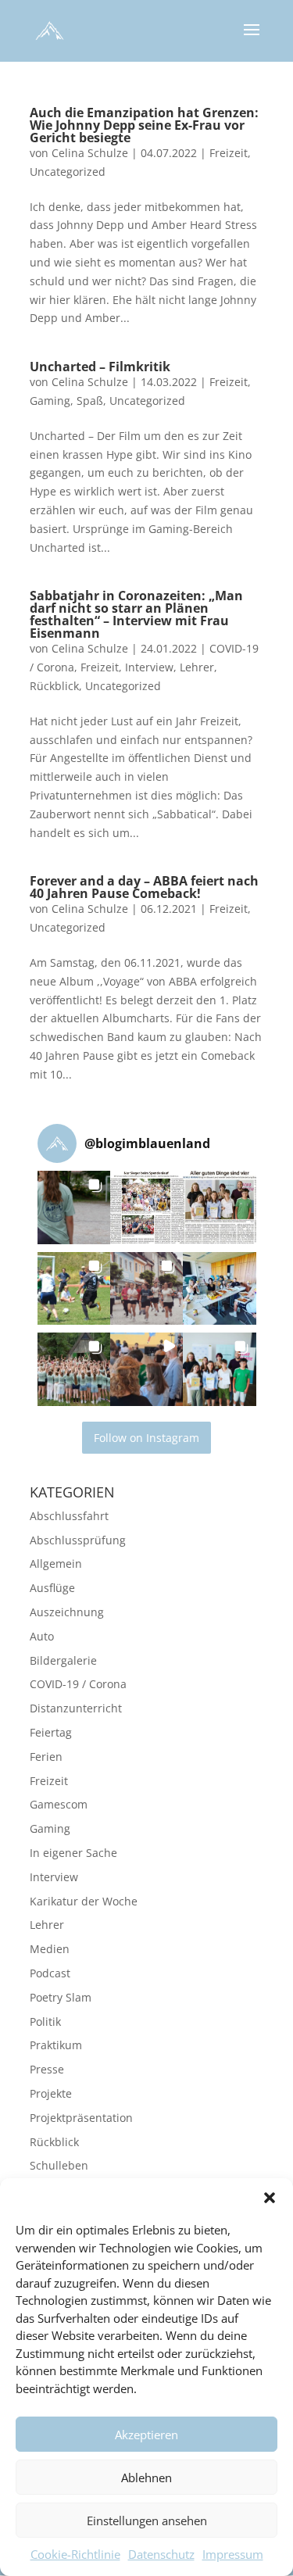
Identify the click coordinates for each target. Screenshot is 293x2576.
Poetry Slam (61, 1997)
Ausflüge (52, 1588)
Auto (42, 1636)
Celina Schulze (90, 153)
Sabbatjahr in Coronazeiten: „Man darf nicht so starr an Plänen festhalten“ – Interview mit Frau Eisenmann (136, 614)
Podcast (50, 1973)
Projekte (51, 2093)
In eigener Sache (73, 1853)
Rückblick (54, 686)
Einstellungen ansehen (147, 2521)
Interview (149, 667)
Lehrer (197, 667)
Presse (47, 2069)
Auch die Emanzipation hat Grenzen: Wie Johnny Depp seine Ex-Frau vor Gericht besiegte (144, 125)
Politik (45, 2021)
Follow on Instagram (146, 1438)
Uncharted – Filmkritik (100, 367)
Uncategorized (68, 172)
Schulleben (59, 2165)
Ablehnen (146, 2478)
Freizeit (229, 153)
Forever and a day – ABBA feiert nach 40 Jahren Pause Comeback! (144, 887)
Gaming (50, 401)
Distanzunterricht (76, 1708)
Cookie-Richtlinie (75, 2554)
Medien (50, 1949)
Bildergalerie (63, 1660)
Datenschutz (161, 2554)
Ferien (46, 1757)
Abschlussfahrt (69, 1516)
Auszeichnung (67, 1612)
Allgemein (56, 1563)
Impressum (233, 2554)
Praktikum (56, 2045)
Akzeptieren (146, 2435)
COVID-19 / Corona (78, 1684)
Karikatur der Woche (84, 1901)
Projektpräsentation (81, 2118)
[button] (270, 2198)
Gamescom (59, 1804)
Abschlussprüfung (78, 1540)
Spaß (90, 401)
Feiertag (51, 1732)
